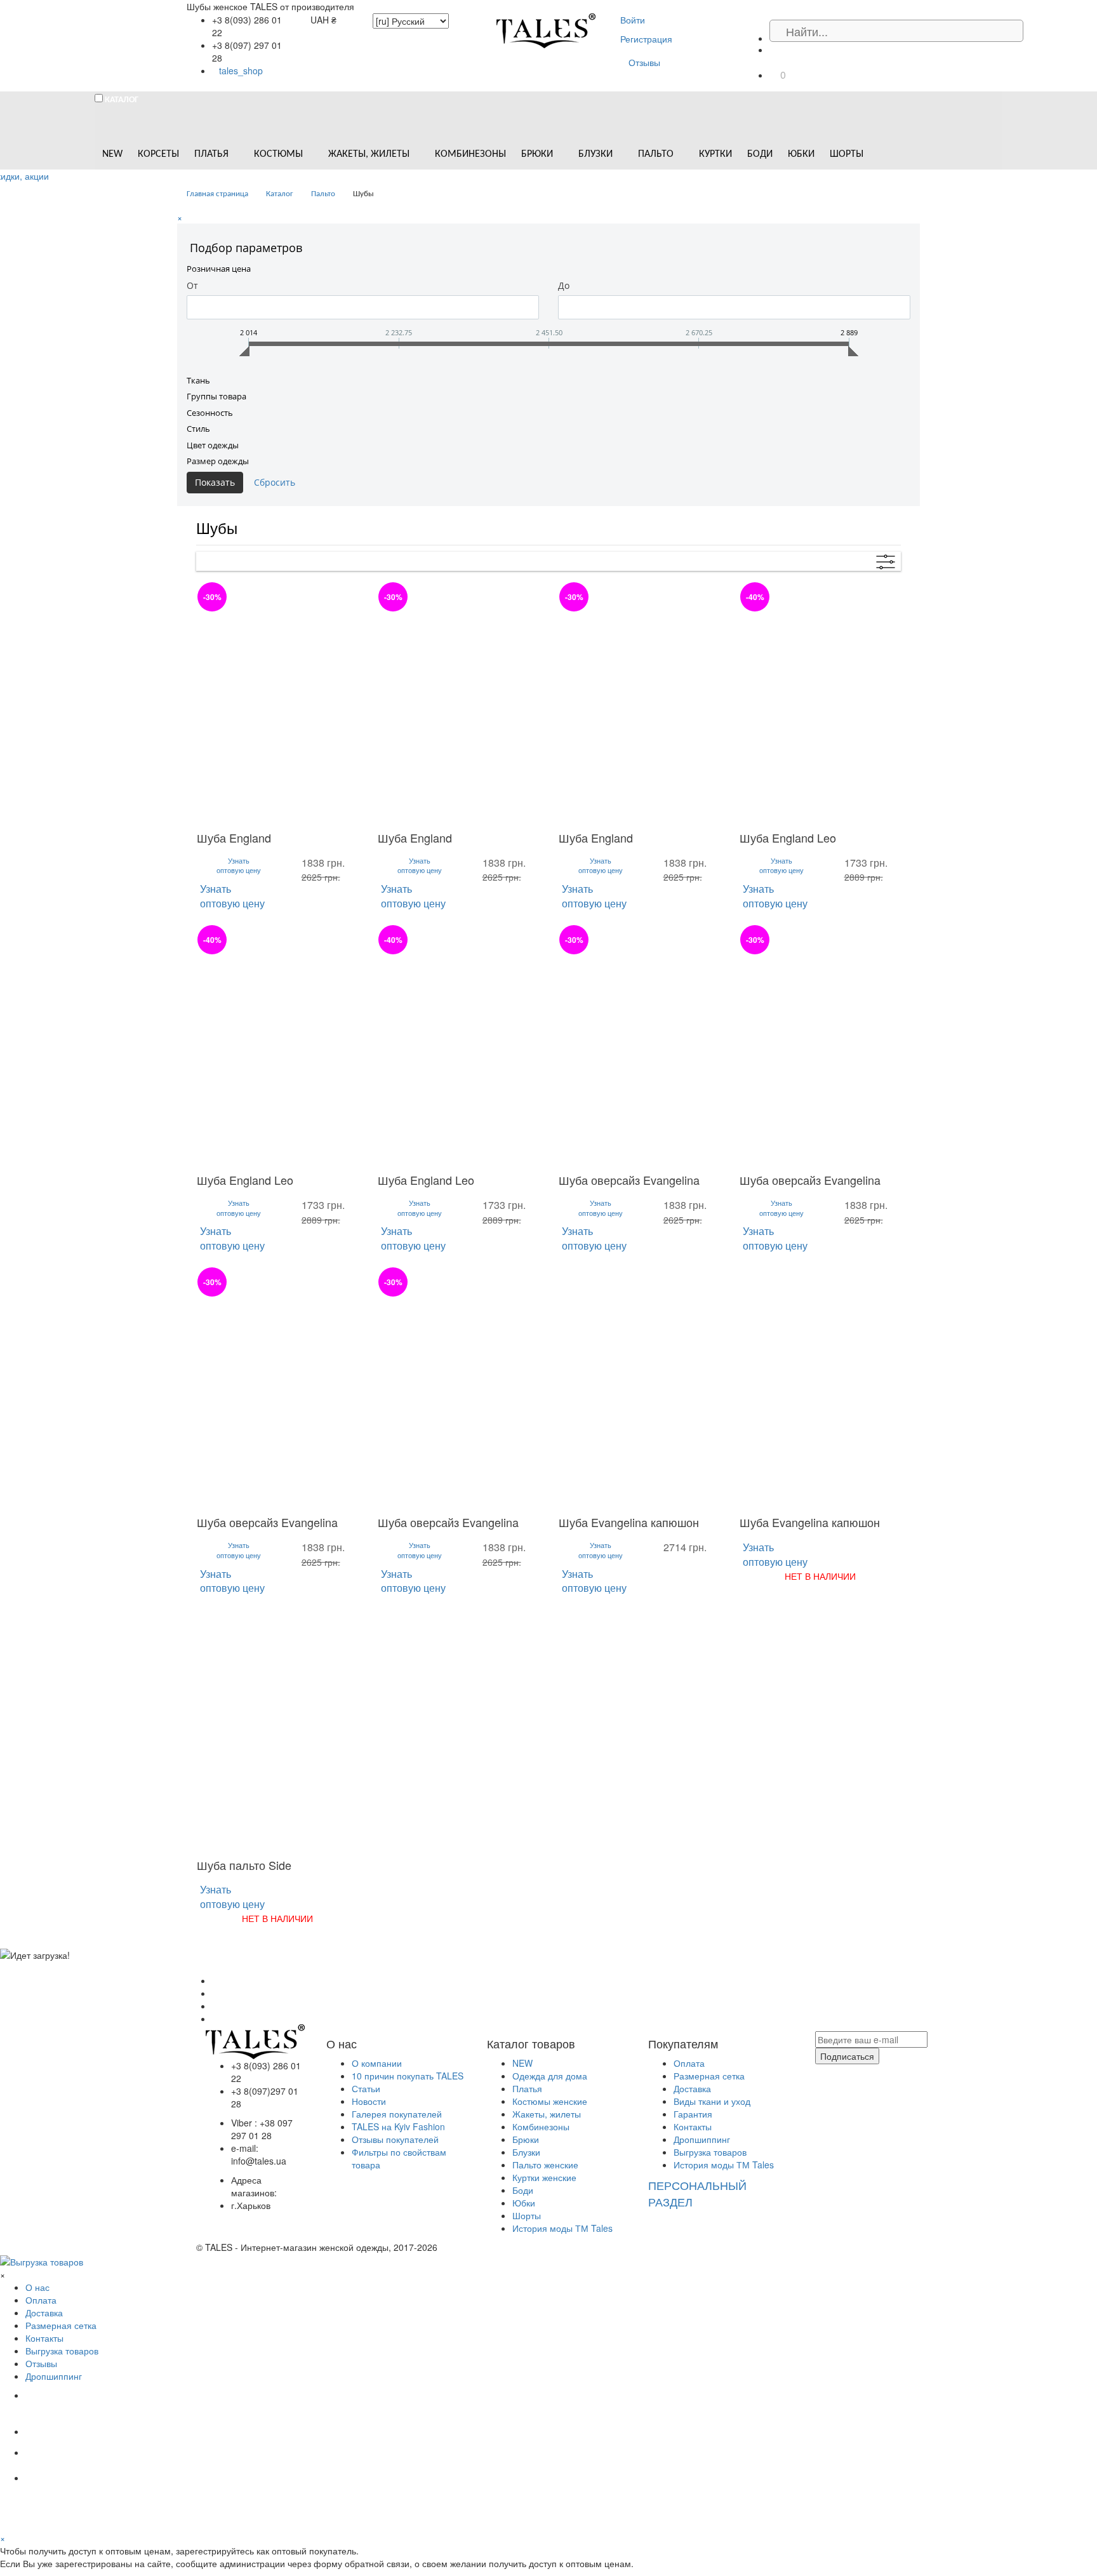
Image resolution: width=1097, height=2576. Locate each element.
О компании (377, 2063)
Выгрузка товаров (710, 2152)
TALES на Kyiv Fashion (398, 2126)
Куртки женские (544, 2177)
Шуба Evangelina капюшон (629, 1522)
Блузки (526, 2152)
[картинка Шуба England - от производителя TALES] (277, 703)
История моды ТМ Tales (562, 2228)
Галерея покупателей (397, 2114)
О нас (37, 2287)
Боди (523, 2190)
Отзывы (644, 62)
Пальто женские (545, 2165)
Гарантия (693, 2114)
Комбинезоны (541, 2126)
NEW (522, 2063)
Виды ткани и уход (712, 2101)
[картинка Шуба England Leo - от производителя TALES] (820, 703)
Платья (527, 2088)
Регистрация (646, 39)
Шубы (217, 527)
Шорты (527, 2215)
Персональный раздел (697, 2193)
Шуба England (234, 838)
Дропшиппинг (702, 2139)
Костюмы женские (550, 2101)
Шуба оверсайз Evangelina (629, 1180)
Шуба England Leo (788, 838)
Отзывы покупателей (395, 2139)
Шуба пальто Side (244, 1865)
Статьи (366, 2088)
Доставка (692, 2088)
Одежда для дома (550, 2076)
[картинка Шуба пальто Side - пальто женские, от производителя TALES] (277, 1730)
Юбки (524, 2203)
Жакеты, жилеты (547, 2114)
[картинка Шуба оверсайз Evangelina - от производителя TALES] (639, 1046)
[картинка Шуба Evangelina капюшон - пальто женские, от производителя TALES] (639, 1388)
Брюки (526, 2139)
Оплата (689, 2063)
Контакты (693, 2126)
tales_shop (241, 70)
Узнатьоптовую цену (239, 866)
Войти (633, 20)
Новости (369, 2101)
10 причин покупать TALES (408, 2076)
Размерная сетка (709, 2076)
